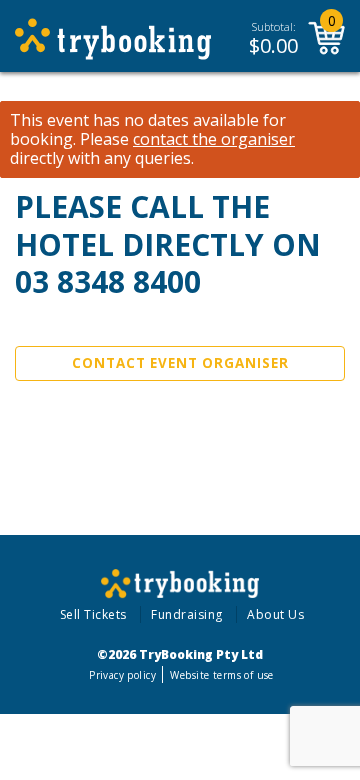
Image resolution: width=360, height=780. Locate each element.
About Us (275, 614)
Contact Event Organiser (180, 363)
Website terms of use (221, 675)
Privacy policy (122, 675)
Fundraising (187, 614)
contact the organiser (214, 139)
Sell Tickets (93, 614)
